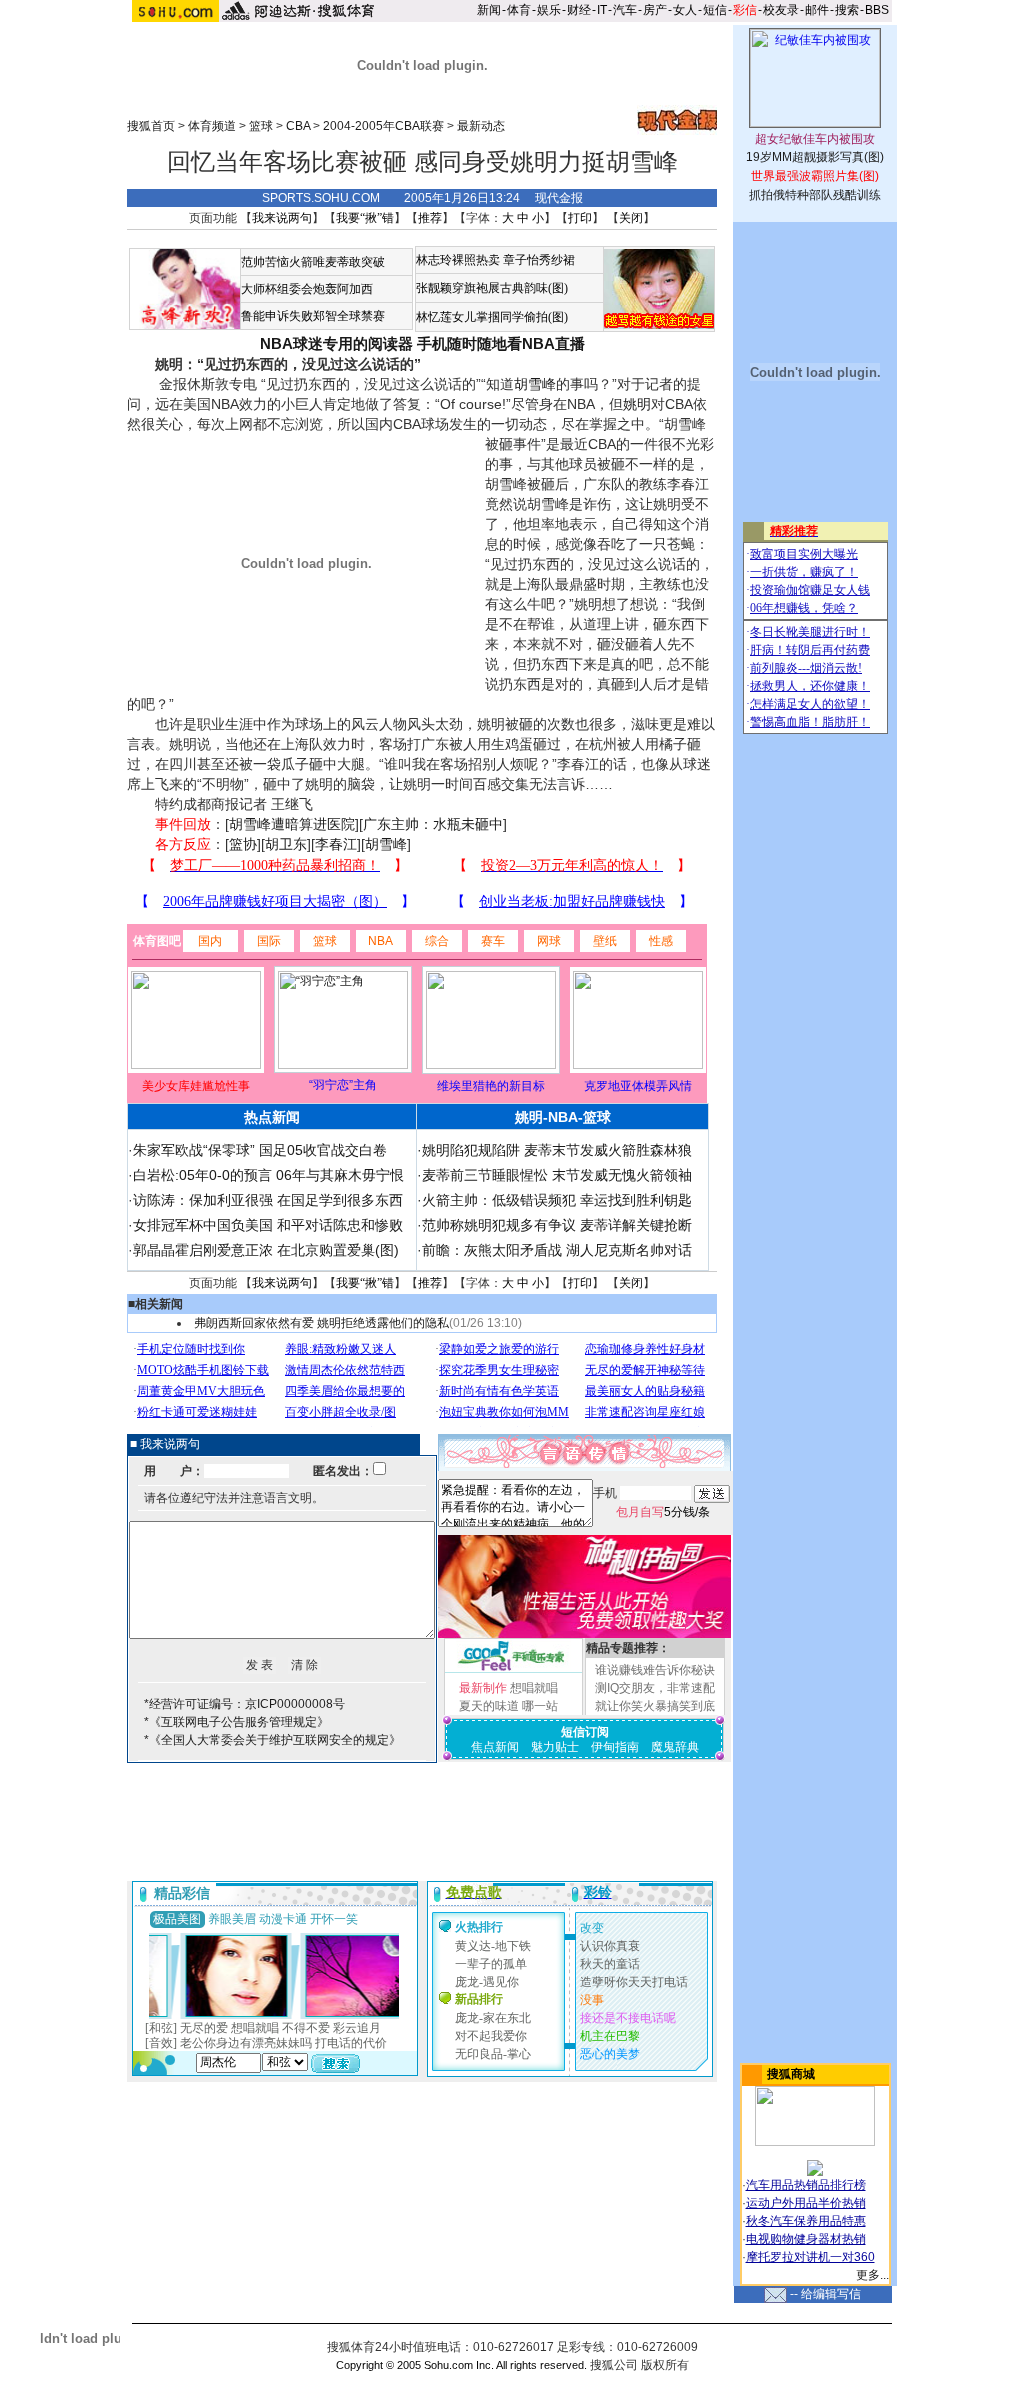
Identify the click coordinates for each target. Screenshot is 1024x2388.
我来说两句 (282, 218)
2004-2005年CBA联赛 (383, 126)
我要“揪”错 (365, 218)
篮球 (261, 126)
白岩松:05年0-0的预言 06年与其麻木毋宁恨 (268, 1175)
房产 (655, 10)
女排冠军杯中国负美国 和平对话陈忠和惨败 (268, 1225)
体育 (519, 10)
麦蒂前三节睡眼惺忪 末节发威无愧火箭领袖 (557, 1175)
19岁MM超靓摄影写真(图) (815, 157)
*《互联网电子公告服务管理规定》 (236, 1722)
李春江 (336, 844)
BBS (877, 10)
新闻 (489, 10)
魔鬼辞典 (675, 1747)
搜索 (847, 10)
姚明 (637, 404)
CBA (298, 126)
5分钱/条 (663, 1512)
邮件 (817, 10)
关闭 (631, 218)
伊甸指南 (615, 1747)
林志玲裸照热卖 (458, 260)
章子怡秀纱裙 (539, 260)
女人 (685, 10)
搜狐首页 (151, 126)
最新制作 (483, 1688)
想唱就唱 (534, 1688)
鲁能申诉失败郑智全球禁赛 (313, 316)
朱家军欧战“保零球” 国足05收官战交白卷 (260, 1150)
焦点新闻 (495, 1747)
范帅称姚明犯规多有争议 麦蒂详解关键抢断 (557, 1225)
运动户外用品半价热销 (806, 2203)
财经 (579, 10)
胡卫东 (286, 844)
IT (602, 10)
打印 (580, 218)
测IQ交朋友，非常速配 (655, 1688)
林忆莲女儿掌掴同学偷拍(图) (492, 317)
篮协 (243, 844)
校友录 (781, 10)
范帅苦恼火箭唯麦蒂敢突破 (313, 262)
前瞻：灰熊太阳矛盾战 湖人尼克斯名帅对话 (557, 1250)
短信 (715, 10)
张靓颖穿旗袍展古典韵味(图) (492, 288)
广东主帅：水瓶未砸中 (433, 824)
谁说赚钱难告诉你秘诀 (655, 1670)
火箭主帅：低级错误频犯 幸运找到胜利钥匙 (557, 1200)
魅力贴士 (555, 1747)
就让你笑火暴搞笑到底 (655, 1706)
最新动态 (481, 126)
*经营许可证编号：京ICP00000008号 (244, 1704)
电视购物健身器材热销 (806, 2239)
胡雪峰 (535, 384)
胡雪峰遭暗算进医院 (292, 824)
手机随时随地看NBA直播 (501, 343)
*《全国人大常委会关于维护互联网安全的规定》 (272, 1740)
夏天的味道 (489, 1706)
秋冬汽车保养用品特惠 (806, 2221)
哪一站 (540, 1706)
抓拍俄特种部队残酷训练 (815, 195)
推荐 (430, 218)
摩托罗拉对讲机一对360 (810, 2257)
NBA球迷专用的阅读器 (336, 343)
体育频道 (212, 126)
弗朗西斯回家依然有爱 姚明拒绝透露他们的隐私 (321, 1323)
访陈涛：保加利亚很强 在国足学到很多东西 (268, 1200)
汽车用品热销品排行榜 (806, 2185)
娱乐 (549, 10)
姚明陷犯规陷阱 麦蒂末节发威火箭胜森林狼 (557, 1150)
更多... (872, 2275)
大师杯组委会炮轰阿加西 (307, 289)
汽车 (625, 10)
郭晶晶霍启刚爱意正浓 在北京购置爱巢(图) (266, 1250)
